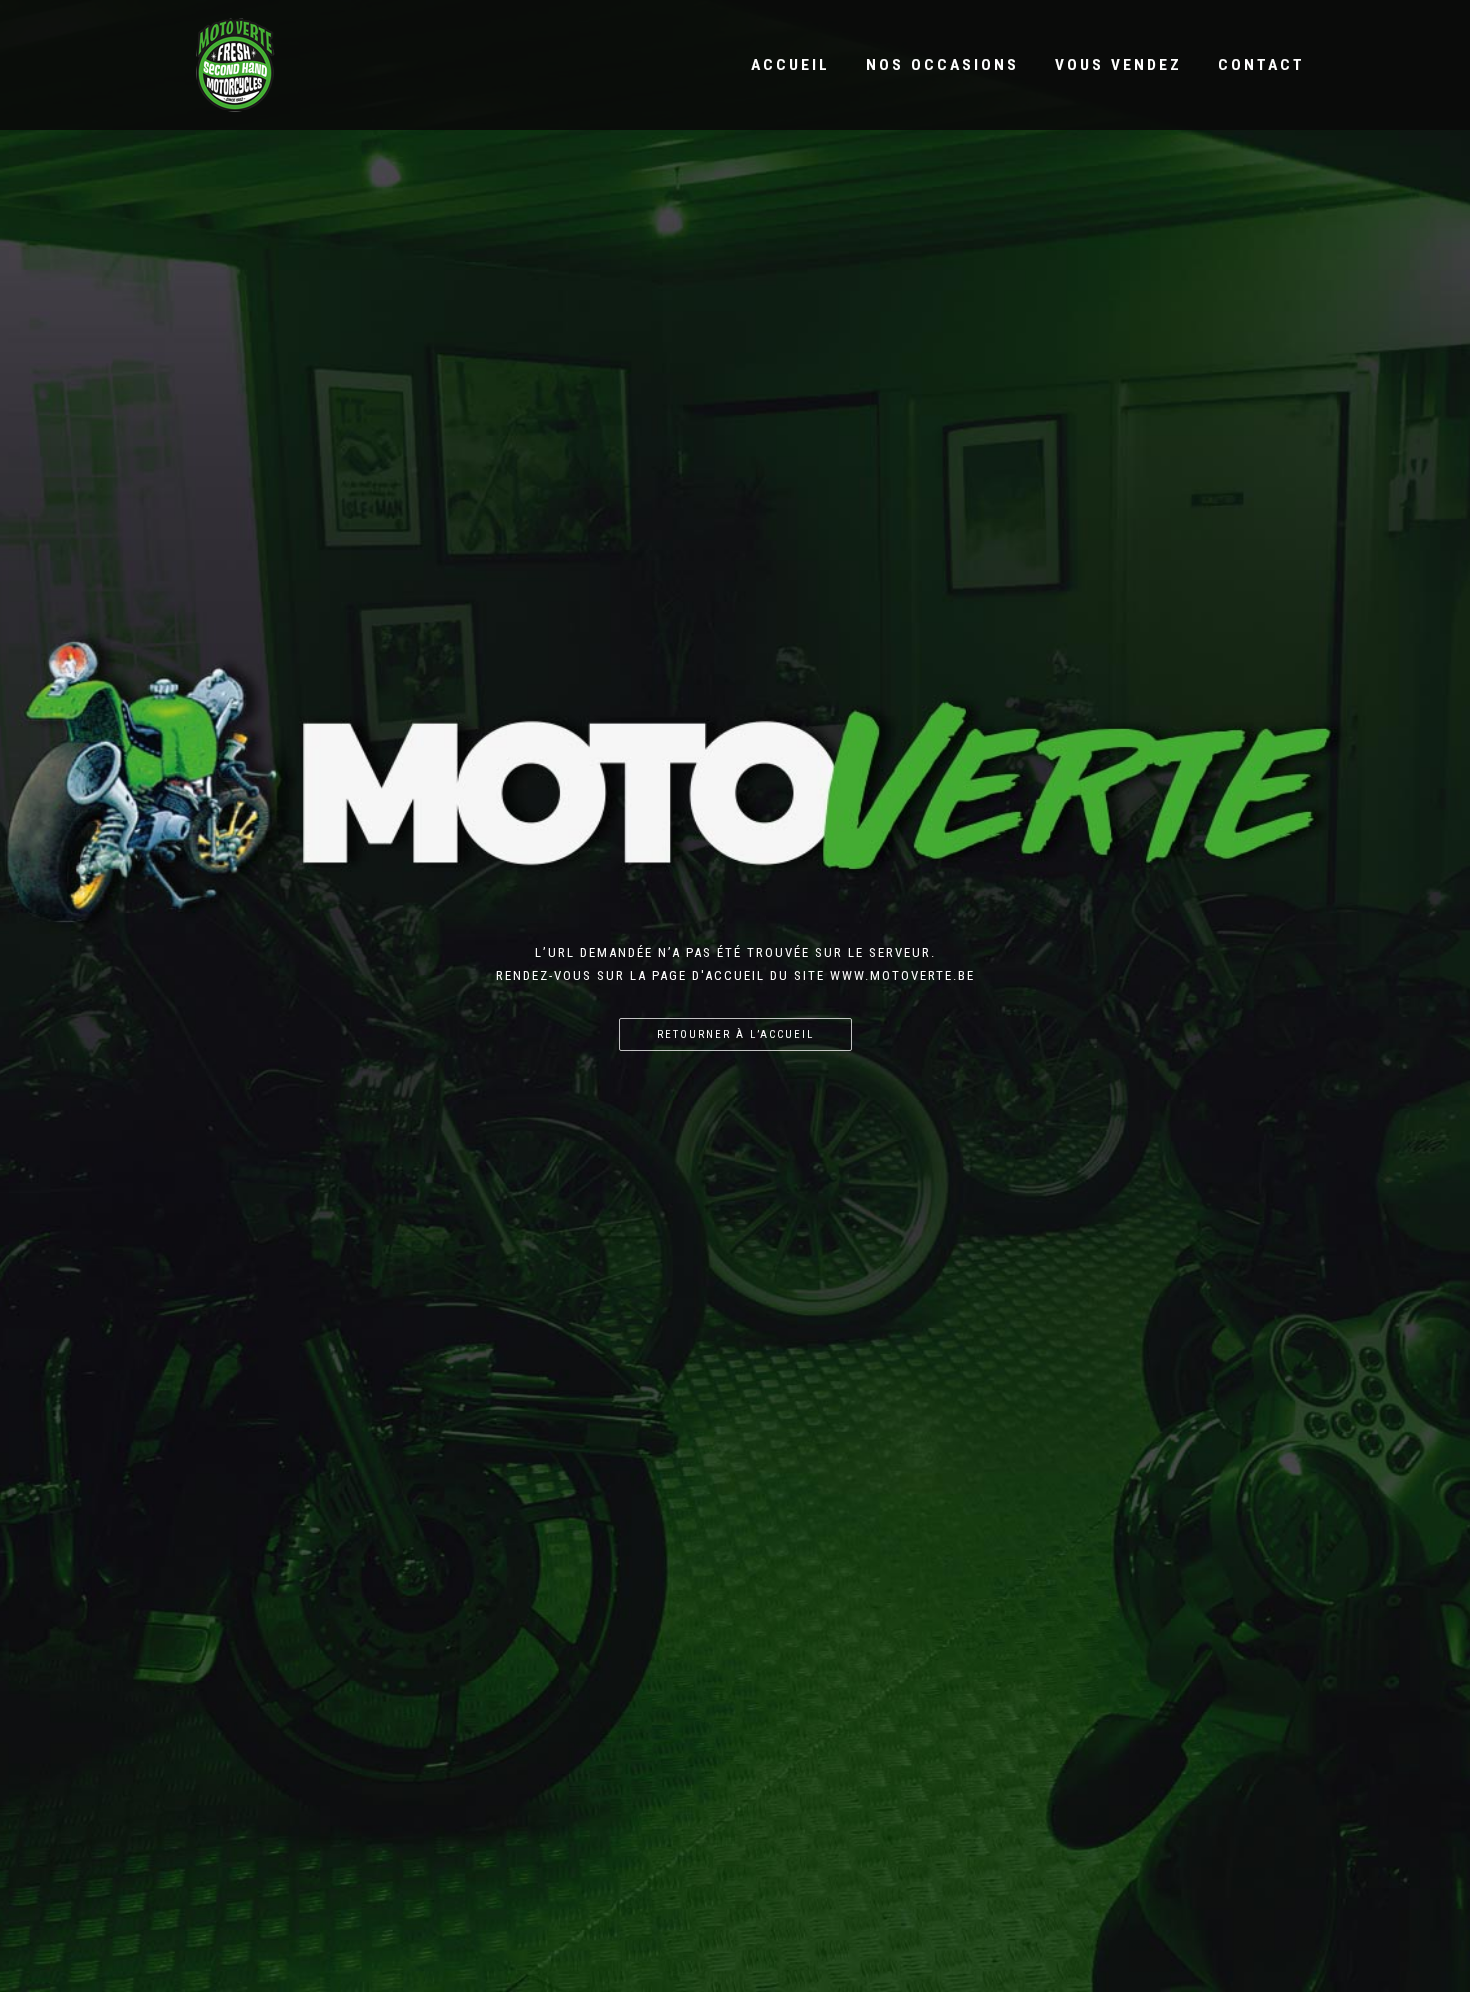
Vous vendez (1118, 65)
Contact (1261, 65)
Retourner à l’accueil (735, 1034)
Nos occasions (942, 65)
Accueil (790, 65)
